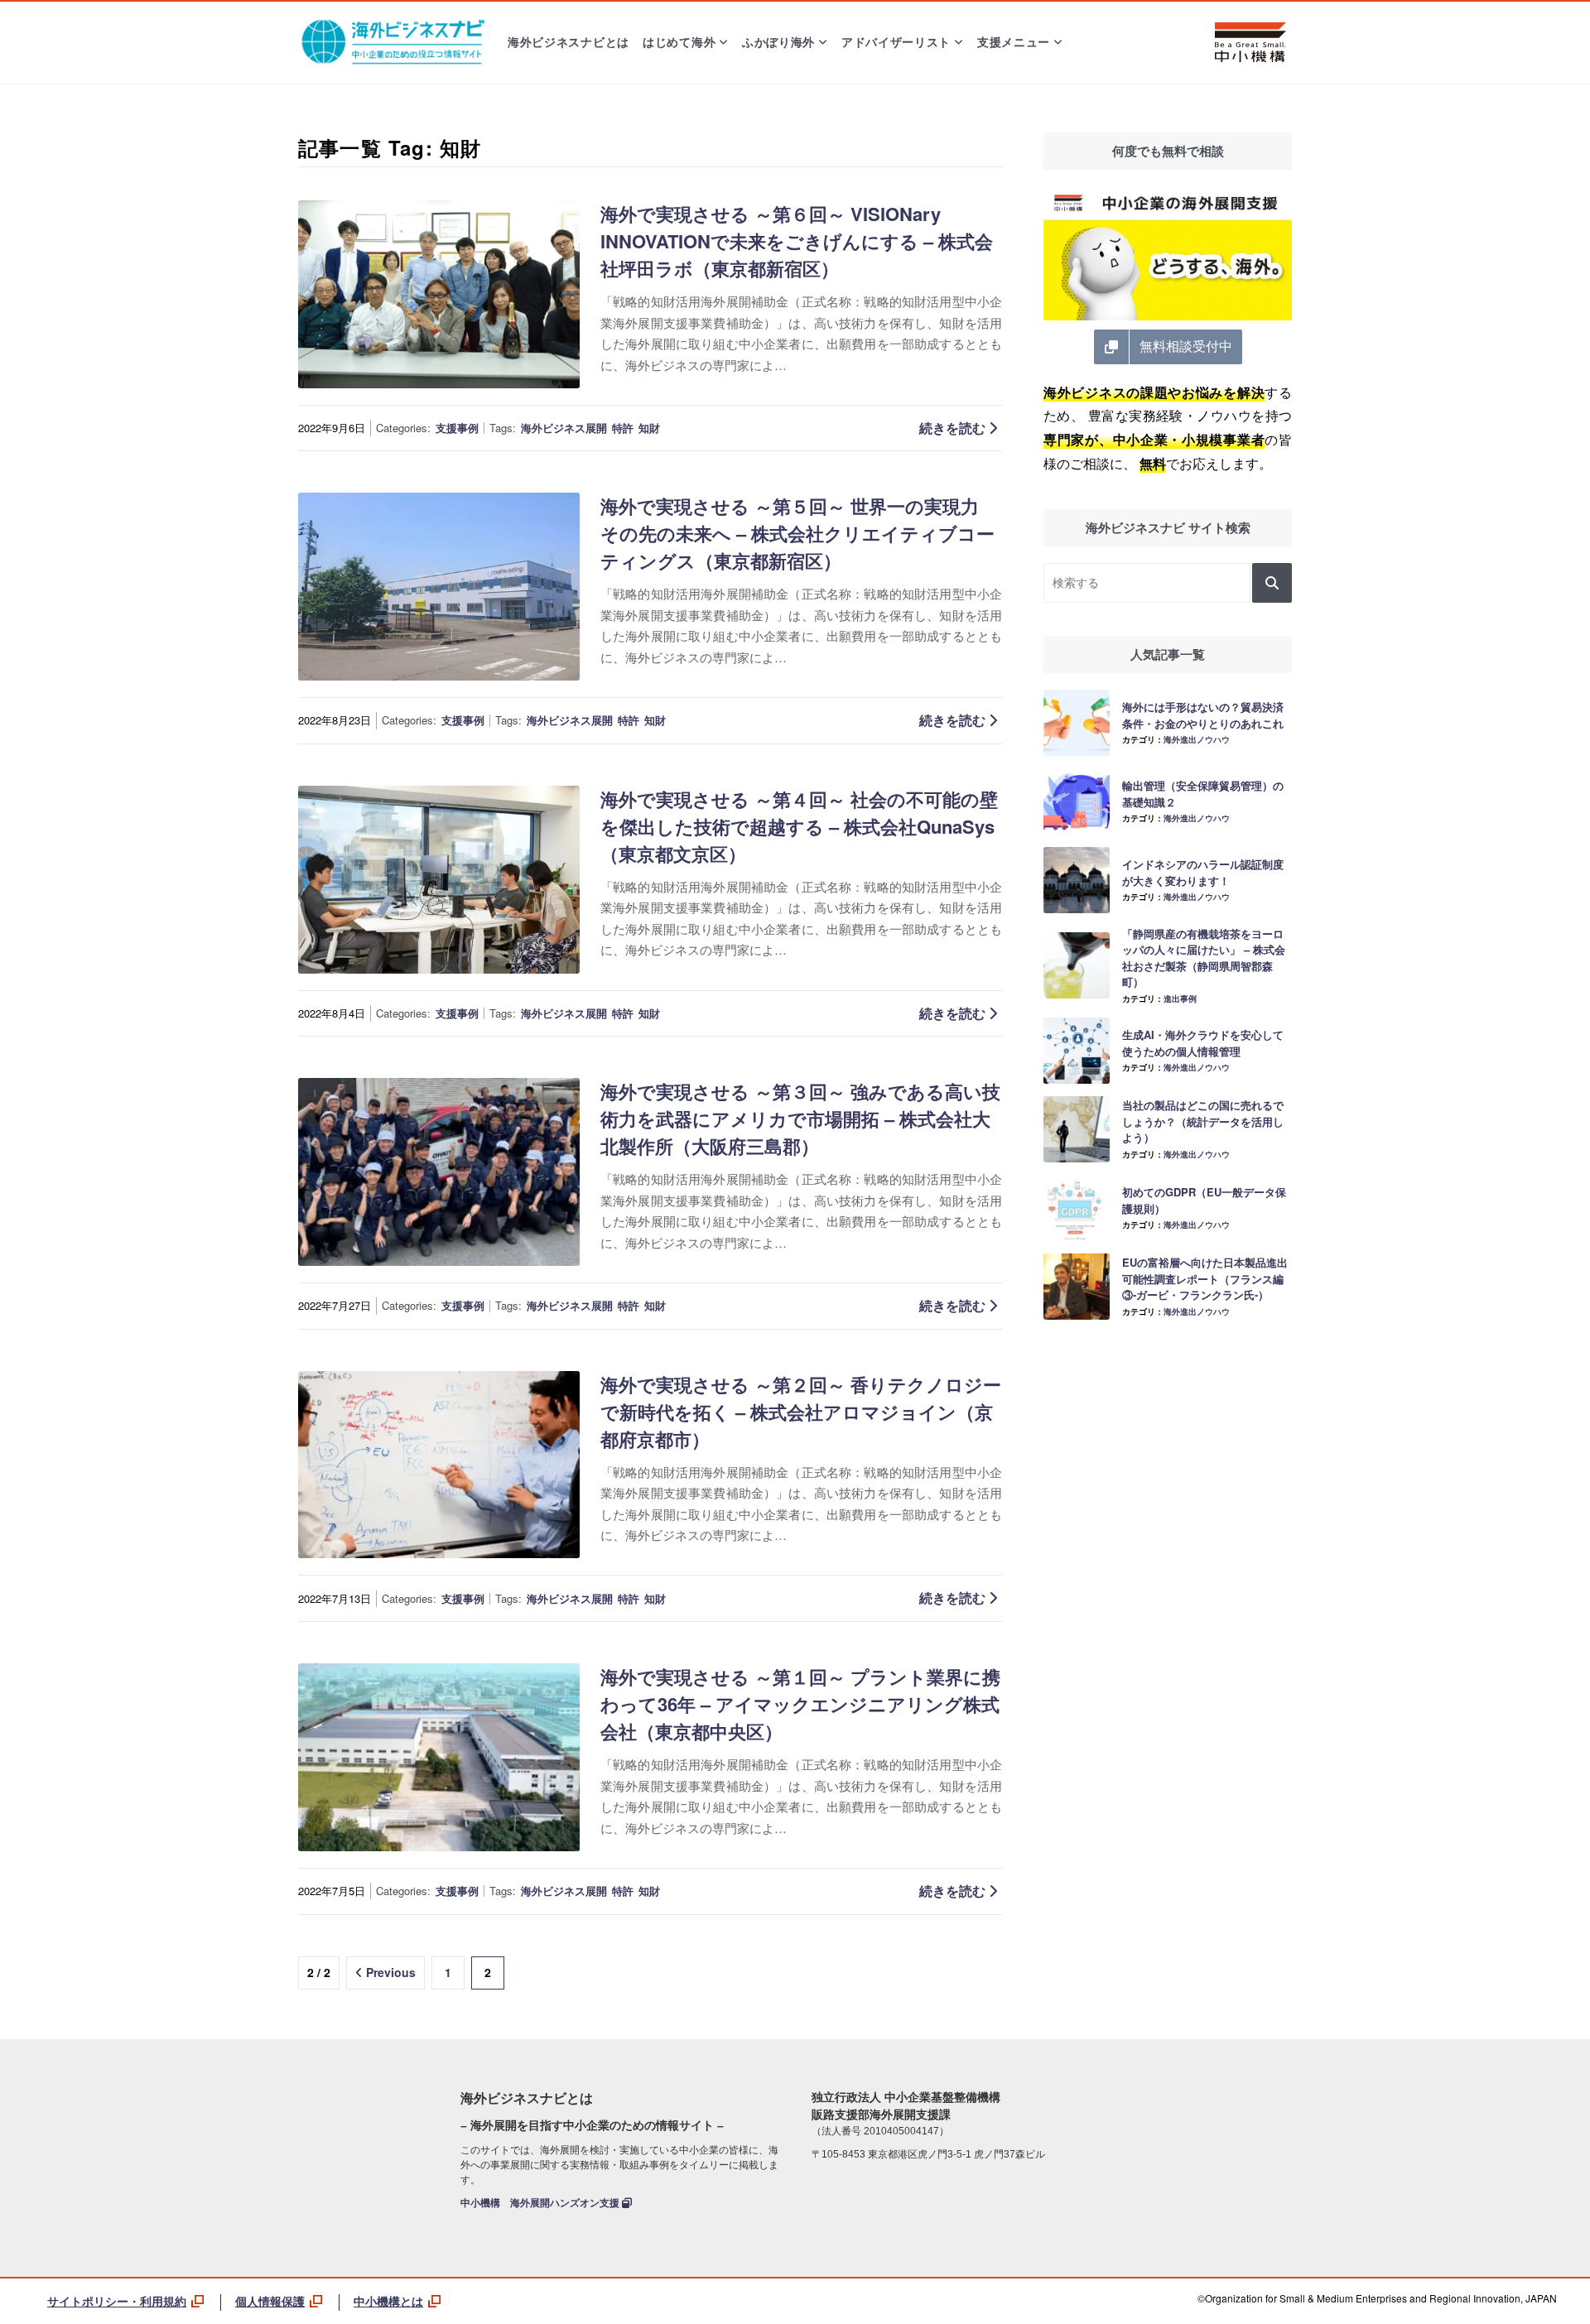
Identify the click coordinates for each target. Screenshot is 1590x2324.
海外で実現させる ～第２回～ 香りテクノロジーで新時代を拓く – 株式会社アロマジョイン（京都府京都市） (801, 1412)
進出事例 (1180, 998)
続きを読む (954, 428)
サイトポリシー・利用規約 (117, 2301)
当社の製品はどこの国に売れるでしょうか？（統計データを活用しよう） (1203, 1121)
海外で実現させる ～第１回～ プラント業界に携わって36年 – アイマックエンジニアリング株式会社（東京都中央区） (800, 1704)
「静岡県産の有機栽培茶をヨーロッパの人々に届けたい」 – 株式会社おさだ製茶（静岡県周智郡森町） (1204, 958)
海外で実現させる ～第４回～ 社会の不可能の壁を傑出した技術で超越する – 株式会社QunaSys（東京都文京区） (799, 826)
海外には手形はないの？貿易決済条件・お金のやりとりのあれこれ (1203, 715)
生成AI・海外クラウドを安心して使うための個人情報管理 (1203, 1043)
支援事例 (457, 428)
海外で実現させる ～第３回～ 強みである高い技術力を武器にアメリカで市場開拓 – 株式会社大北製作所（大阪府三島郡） (800, 1119)
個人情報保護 (270, 2301)
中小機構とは (388, 2301)
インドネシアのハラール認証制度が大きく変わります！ (1203, 872)
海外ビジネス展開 (564, 428)
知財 (649, 428)
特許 (623, 428)
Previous (391, 1972)
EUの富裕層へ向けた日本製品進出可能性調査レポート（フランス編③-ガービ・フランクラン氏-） (1205, 1278)
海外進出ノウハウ (1197, 739)
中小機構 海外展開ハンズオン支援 (541, 2203)
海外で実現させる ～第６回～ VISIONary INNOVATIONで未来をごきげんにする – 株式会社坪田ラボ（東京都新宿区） (797, 241)
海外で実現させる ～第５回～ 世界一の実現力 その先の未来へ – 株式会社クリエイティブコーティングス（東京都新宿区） (797, 533)
